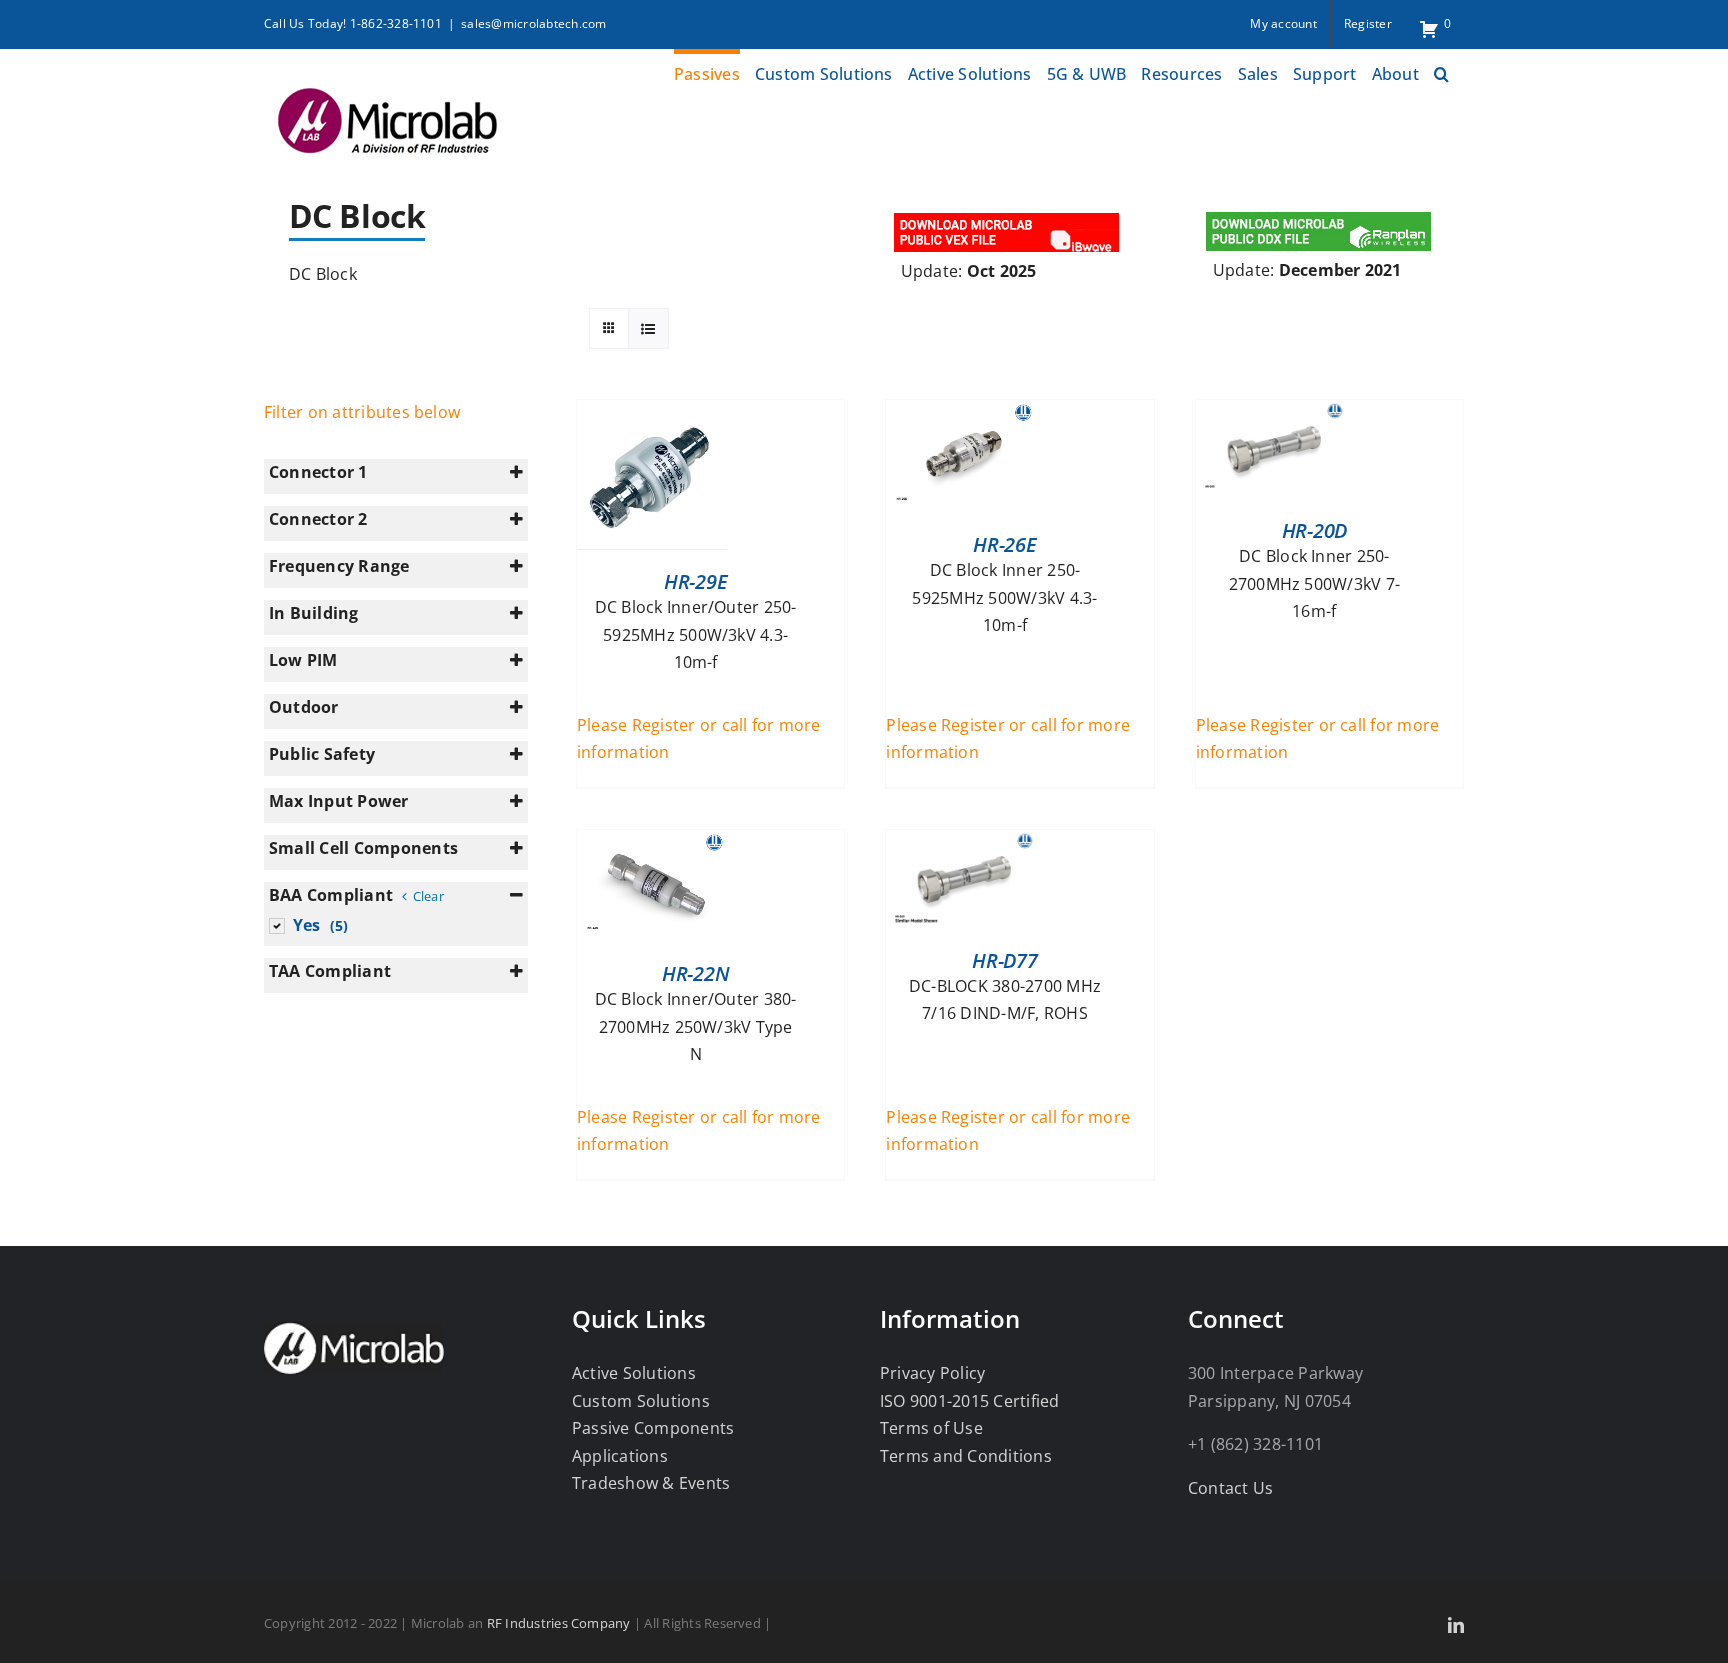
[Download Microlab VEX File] (1008, 215)
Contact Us (1230, 1488)
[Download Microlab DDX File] (1319, 215)
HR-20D (1314, 530)
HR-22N (695, 973)
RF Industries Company (559, 1623)
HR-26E (1004, 544)
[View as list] (648, 328)
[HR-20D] (1271, 413)
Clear (428, 896)
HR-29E (695, 581)
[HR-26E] (961, 413)
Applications (620, 1456)
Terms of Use (931, 1428)
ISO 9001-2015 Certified (970, 1401)
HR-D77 (1004, 960)
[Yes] (276, 925)
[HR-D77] (961, 843)
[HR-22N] (652, 843)
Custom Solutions (641, 1401)
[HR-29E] (652, 413)
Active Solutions (634, 1373)
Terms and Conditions (966, 1456)
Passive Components (653, 1428)
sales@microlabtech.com (533, 23)
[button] (1441, 71)
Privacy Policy (932, 1373)
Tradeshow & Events (651, 1483)
